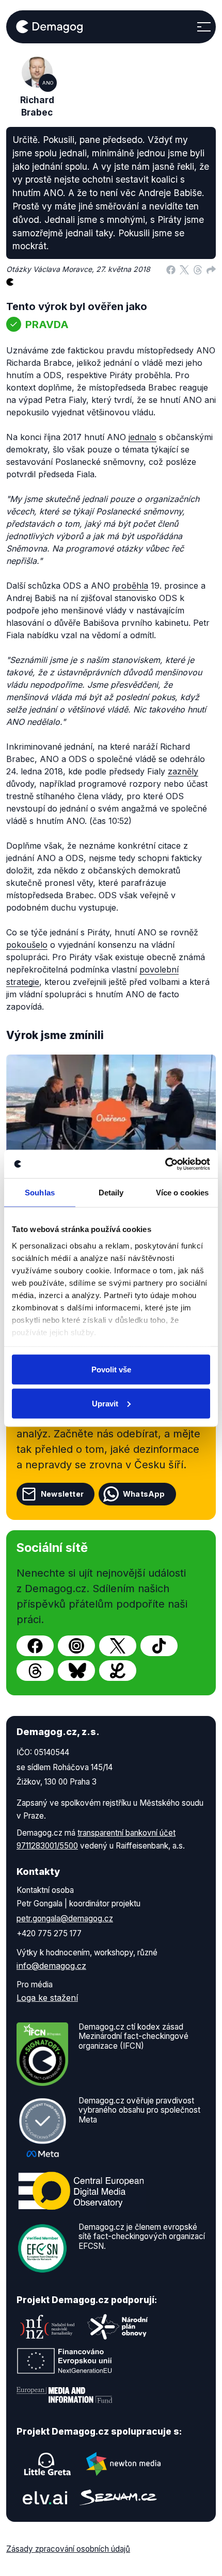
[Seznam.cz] (118, 2497)
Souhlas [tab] (40, 1193)
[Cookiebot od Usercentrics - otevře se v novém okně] (165, 1164)
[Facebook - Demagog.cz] (35, 1646)
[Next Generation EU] (65, 2361)
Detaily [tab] (111, 1193)
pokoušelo (27, 945)
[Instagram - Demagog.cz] (76, 1646)
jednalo (142, 437)
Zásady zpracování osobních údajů (68, 2549)
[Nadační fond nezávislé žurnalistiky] (47, 2327)
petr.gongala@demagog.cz (65, 1918)
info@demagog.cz (51, 1966)
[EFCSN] (42, 2247)
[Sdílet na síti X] (184, 269)
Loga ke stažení (47, 1998)
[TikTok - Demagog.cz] (159, 1646)
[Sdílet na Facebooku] (171, 269)
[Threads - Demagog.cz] (35, 1671)
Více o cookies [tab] (182, 1193)
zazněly (183, 771)
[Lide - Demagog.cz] (118, 1671)
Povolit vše (111, 1370)
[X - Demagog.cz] (118, 1646)
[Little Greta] (47, 2464)
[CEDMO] (81, 2191)
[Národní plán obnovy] (118, 2327)
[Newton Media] (123, 2464)
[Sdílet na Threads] (198, 269)
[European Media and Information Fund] (65, 2395)
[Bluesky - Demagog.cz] (76, 1671)
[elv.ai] (45, 2498)
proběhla (130, 586)
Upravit (105, 1403)
